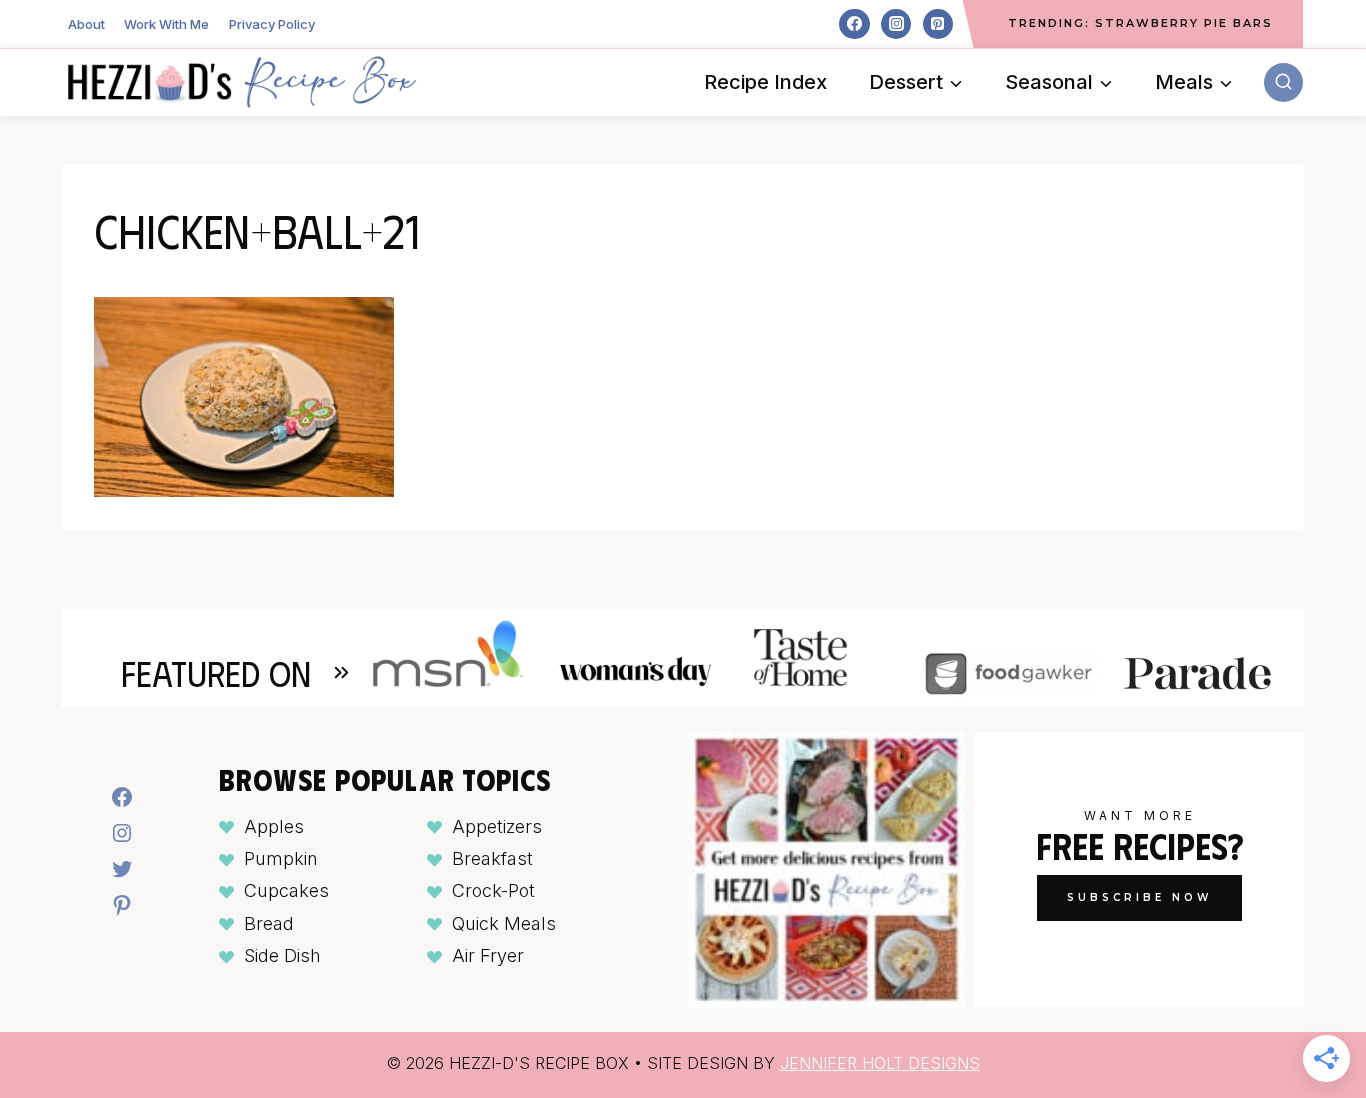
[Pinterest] (938, 24)
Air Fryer (488, 955)
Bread (269, 923)
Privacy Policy (272, 24)
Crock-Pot (493, 890)
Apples (274, 826)
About (86, 24)
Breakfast (492, 858)
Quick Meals (504, 923)
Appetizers (497, 826)
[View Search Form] (1283, 82)
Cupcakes (286, 890)
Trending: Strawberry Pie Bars (1140, 23)
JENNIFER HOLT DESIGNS (880, 1063)
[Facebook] (854, 24)
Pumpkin (281, 858)
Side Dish (282, 955)
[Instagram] (896, 24)
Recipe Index (765, 82)
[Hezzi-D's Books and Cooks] (242, 82)
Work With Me (166, 24)
